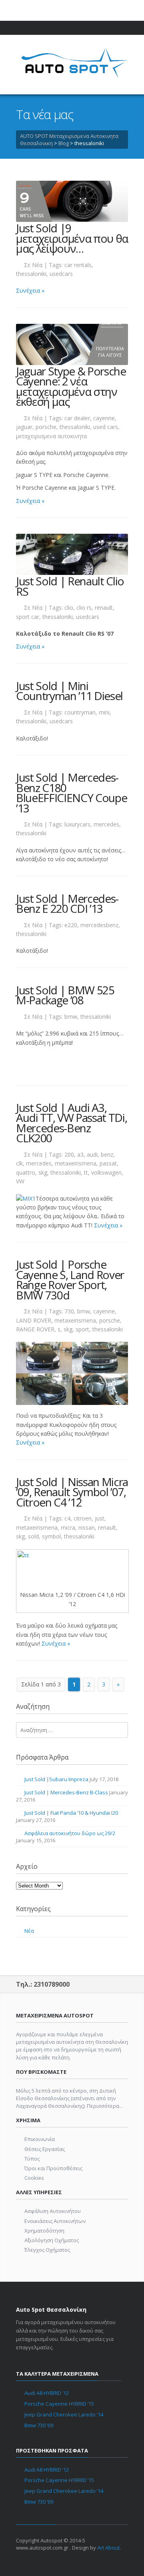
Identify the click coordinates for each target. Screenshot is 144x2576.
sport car (28, 617)
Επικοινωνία (40, 2139)
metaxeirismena (76, 1163)
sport (82, 1329)
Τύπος (32, 2159)
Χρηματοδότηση (44, 2231)
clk (19, 1163)
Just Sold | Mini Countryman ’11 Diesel (69, 690)
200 (69, 1154)
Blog (64, 143)
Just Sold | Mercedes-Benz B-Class (66, 1792)
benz (107, 1154)
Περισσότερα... (105, 2106)
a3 (80, 1154)
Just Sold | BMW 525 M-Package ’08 (65, 995)
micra (68, 1527)
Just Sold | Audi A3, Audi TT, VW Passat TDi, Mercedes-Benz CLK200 (71, 1122)
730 (69, 1311)
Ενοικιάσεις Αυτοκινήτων (55, 2221)
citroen (83, 1518)
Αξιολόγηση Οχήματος (52, 2240)
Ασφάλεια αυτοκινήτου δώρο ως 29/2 (70, 1833)
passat (108, 1163)
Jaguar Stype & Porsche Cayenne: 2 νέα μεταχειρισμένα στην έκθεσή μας (71, 386)
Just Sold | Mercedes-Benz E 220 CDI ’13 (67, 903)
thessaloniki (31, 274)
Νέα (37, 265)
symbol (51, 1536)
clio (69, 608)
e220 (71, 925)
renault (104, 608)
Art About (108, 2548)
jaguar (24, 427)
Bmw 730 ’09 (39, 2425)
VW (20, 1181)
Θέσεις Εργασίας (45, 2149)
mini (104, 712)
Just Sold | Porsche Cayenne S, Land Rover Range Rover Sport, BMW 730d (70, 1280)
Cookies (34, 2178)
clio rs (84, 608)
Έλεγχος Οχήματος (47, 2250)
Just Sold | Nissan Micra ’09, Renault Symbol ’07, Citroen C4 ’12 (72, 1492)
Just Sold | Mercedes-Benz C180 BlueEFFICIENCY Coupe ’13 (71, 793)
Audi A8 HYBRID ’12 (47, 2393)
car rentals (78, 265)
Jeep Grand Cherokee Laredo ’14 (64, 2414)
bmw (71, 1017)
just (100, 1518)
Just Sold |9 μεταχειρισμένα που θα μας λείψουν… (72, 238)
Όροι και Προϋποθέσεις (53, 2168)
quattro (26, 1172)
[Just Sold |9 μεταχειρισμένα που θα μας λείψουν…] (72, 201)
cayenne (104, 418)
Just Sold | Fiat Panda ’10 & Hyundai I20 (71, 1813)
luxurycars (77, 824)
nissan (87, 1527)
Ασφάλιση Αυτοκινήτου (53, 2211)
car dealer (77, 418)
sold (33, 1536)
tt (86, 1172)
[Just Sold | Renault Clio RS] (72, 554)
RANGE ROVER (35, 1329)
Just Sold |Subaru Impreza (56, 1779)
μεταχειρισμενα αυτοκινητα (51, 436)
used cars (106, 427)
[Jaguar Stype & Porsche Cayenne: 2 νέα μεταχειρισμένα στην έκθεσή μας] (72, 344)
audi (92, 1154)
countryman (80, 712)
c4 (67, 1518)
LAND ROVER (34, 1320)
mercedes (106, 824)
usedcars (61, 274)
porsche (46, 427)
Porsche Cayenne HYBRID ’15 (59, 2404)
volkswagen (106, 1172)
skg (43, 1172)
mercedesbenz (99, 925)
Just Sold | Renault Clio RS (70, 586)
